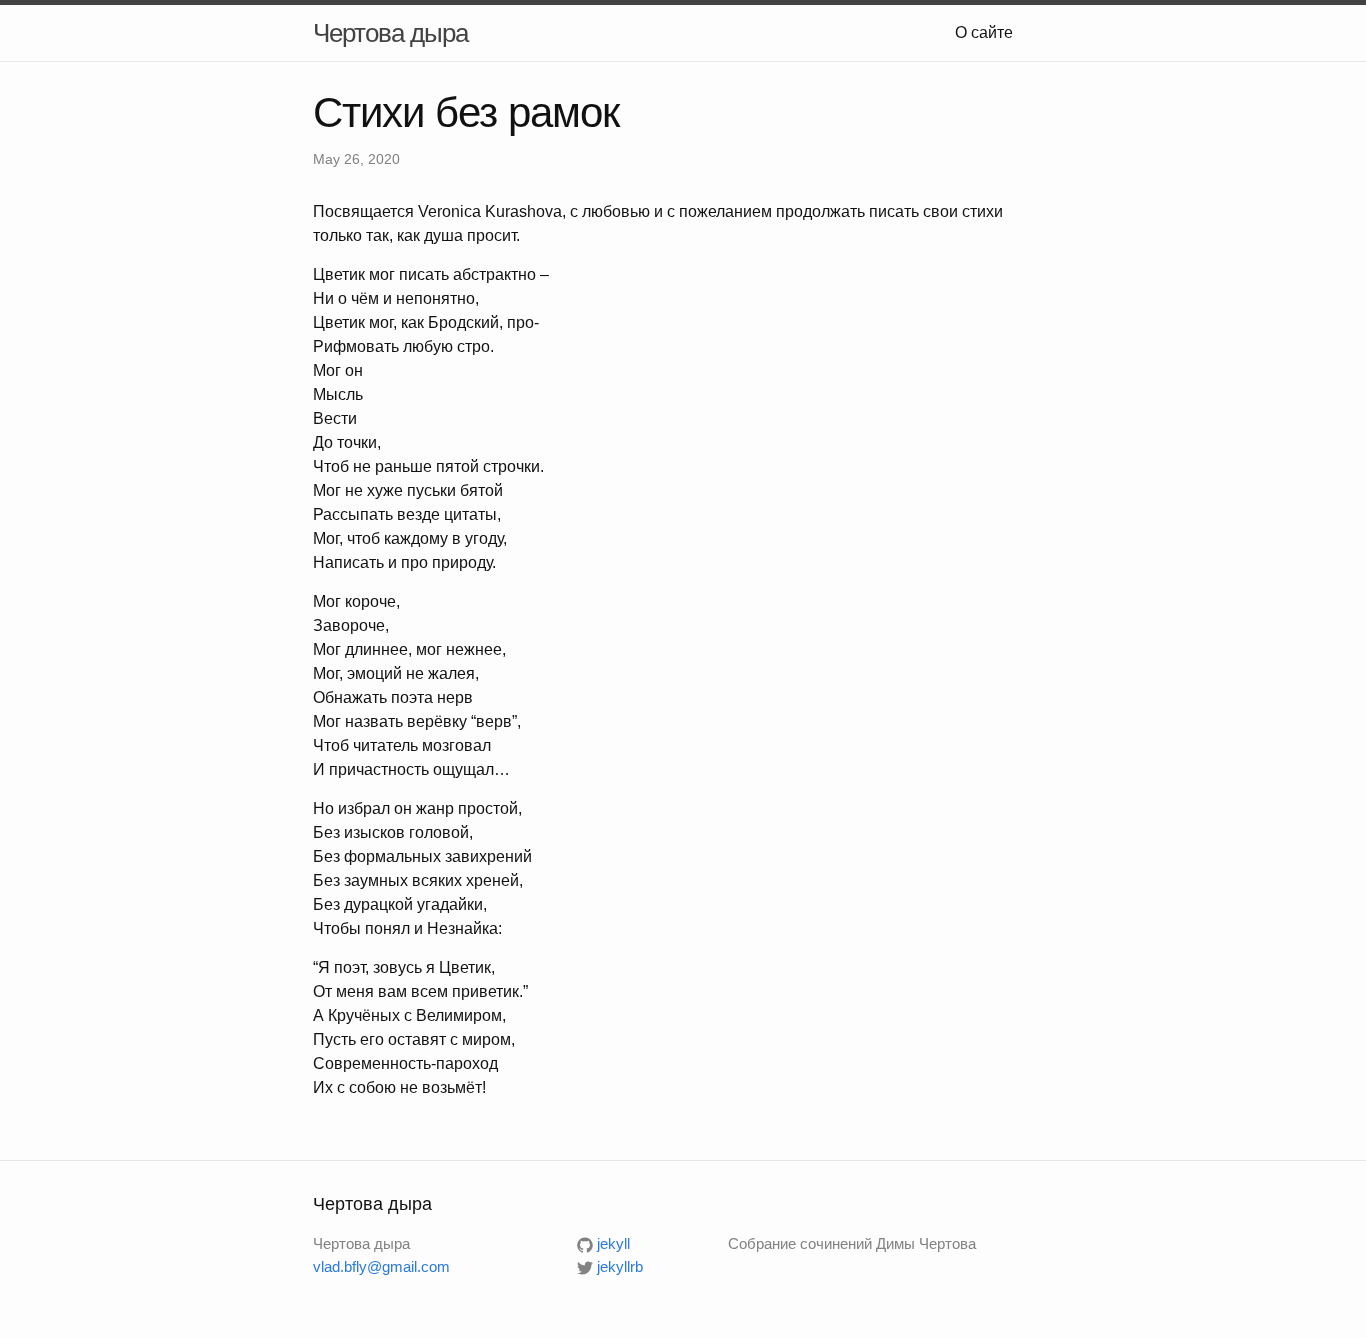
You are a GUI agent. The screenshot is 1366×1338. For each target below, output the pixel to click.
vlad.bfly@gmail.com (381, 1266)
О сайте (984, 32)
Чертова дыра (390, 33)
